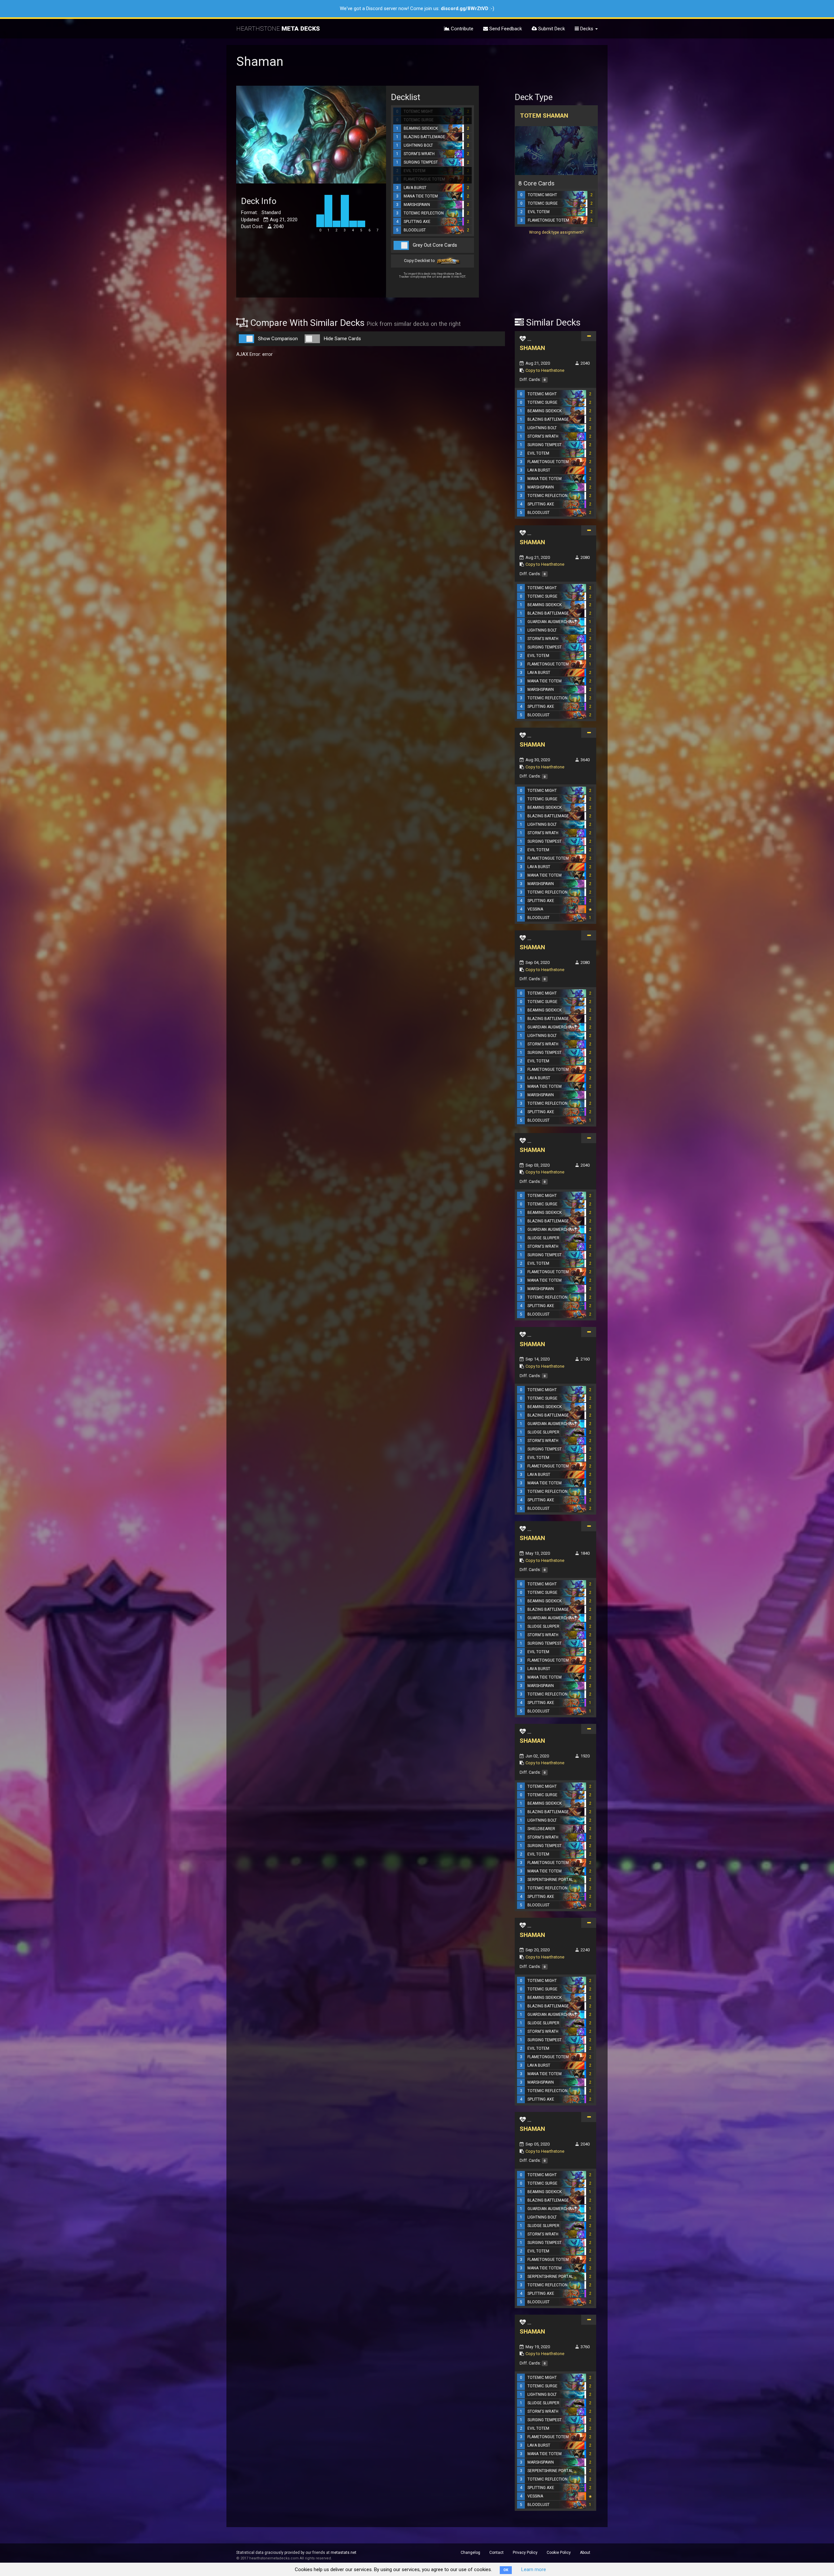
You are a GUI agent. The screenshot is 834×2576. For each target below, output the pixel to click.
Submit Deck (551, 29)
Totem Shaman (544, 116)
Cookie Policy (559, 2553)
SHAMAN (532, 348)
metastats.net (344, 2553)
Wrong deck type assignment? (556, 232)
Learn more (534, 2569)
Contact (496, 2553)
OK (506, 2570)
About (585, 2553)
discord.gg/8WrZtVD (465, 8)
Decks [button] (587, 29)
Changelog (470, 2553)
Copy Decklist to (420, 261)
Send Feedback (505, 29)
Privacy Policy (525, 2553)
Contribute (461, 29)
